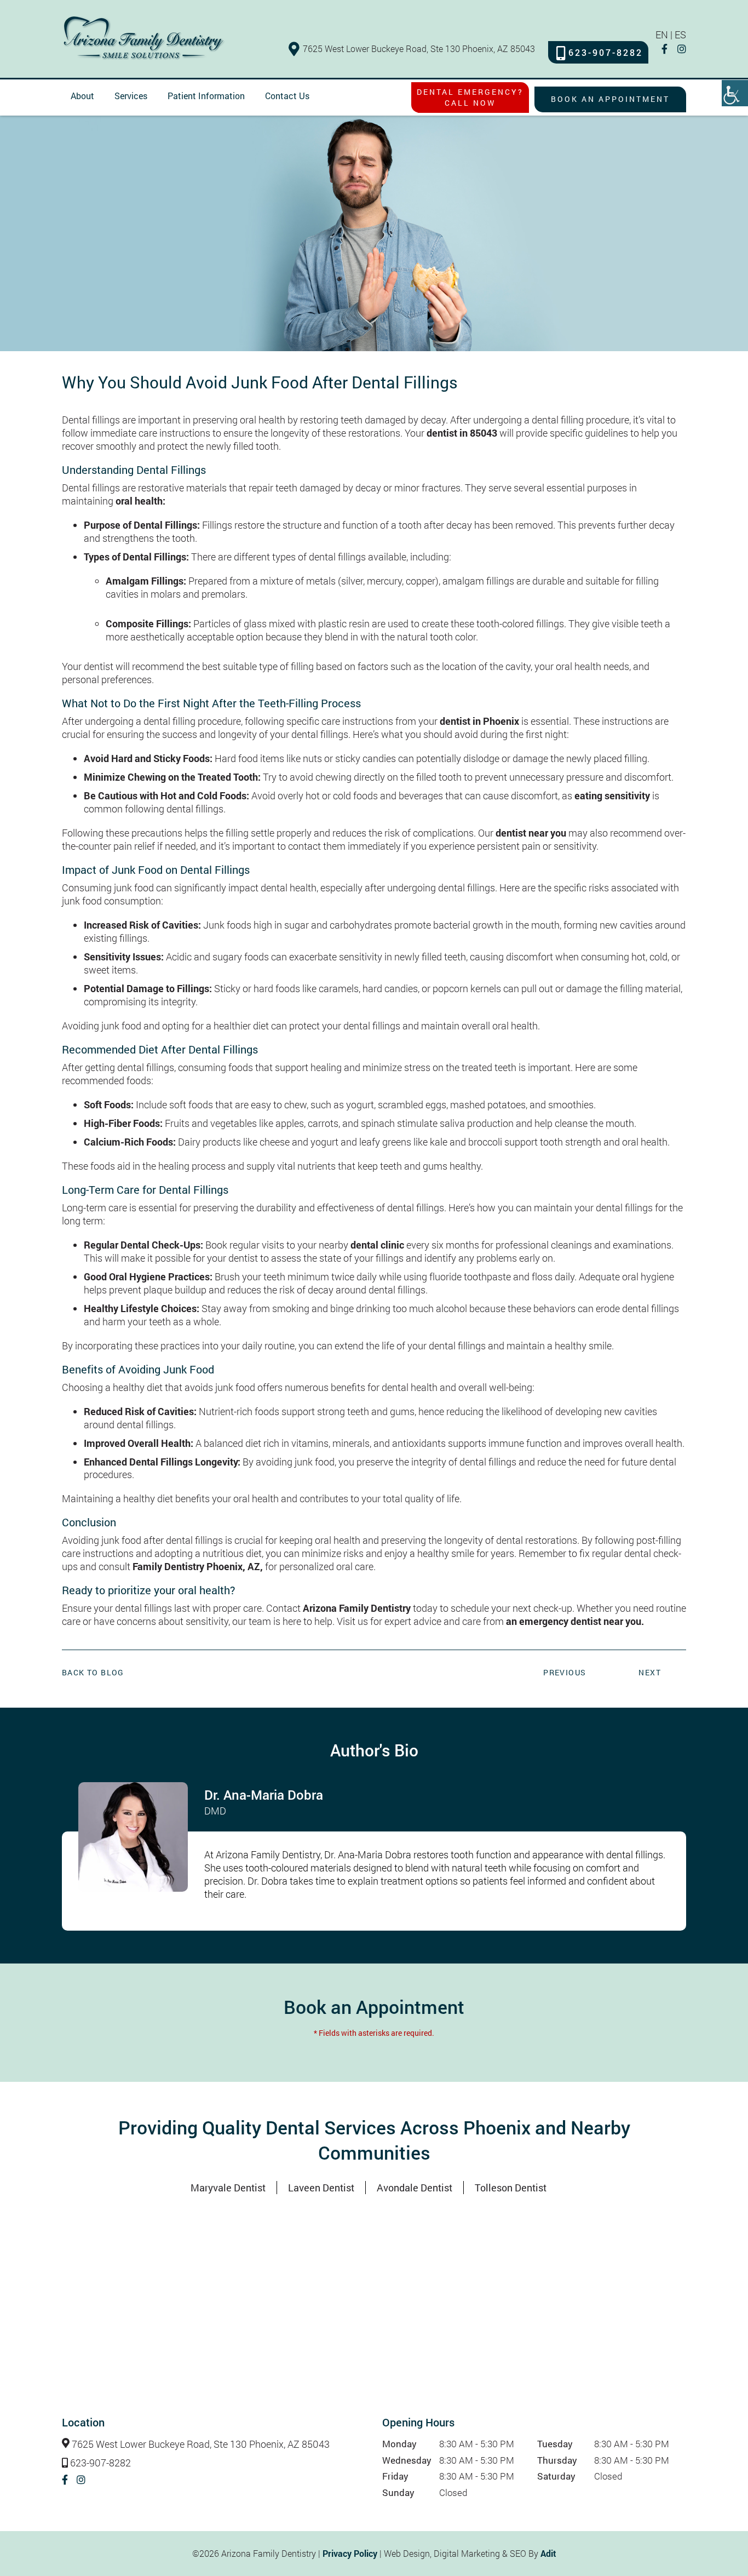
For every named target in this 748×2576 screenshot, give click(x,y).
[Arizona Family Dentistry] (144, 38)
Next (650, 1672)
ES (680, 35)
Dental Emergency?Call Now (470, 97)
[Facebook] (664, 49)
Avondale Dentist (415, 2188)
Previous (565, 1672)
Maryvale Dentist (228, 2188)
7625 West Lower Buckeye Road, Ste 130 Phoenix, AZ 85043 (419, 48)
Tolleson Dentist (511, 2188)
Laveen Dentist (321, 2188)
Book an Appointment (610, 99)
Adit (548, 2553)
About (82, 96)
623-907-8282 (606, 53)
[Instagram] (682, 49)
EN (662, 35)
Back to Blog (93, 1673)
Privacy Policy (350, 2553)
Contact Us (287, 96)
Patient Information (206, 96)
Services (131, 96)
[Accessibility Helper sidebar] (735, 93)
